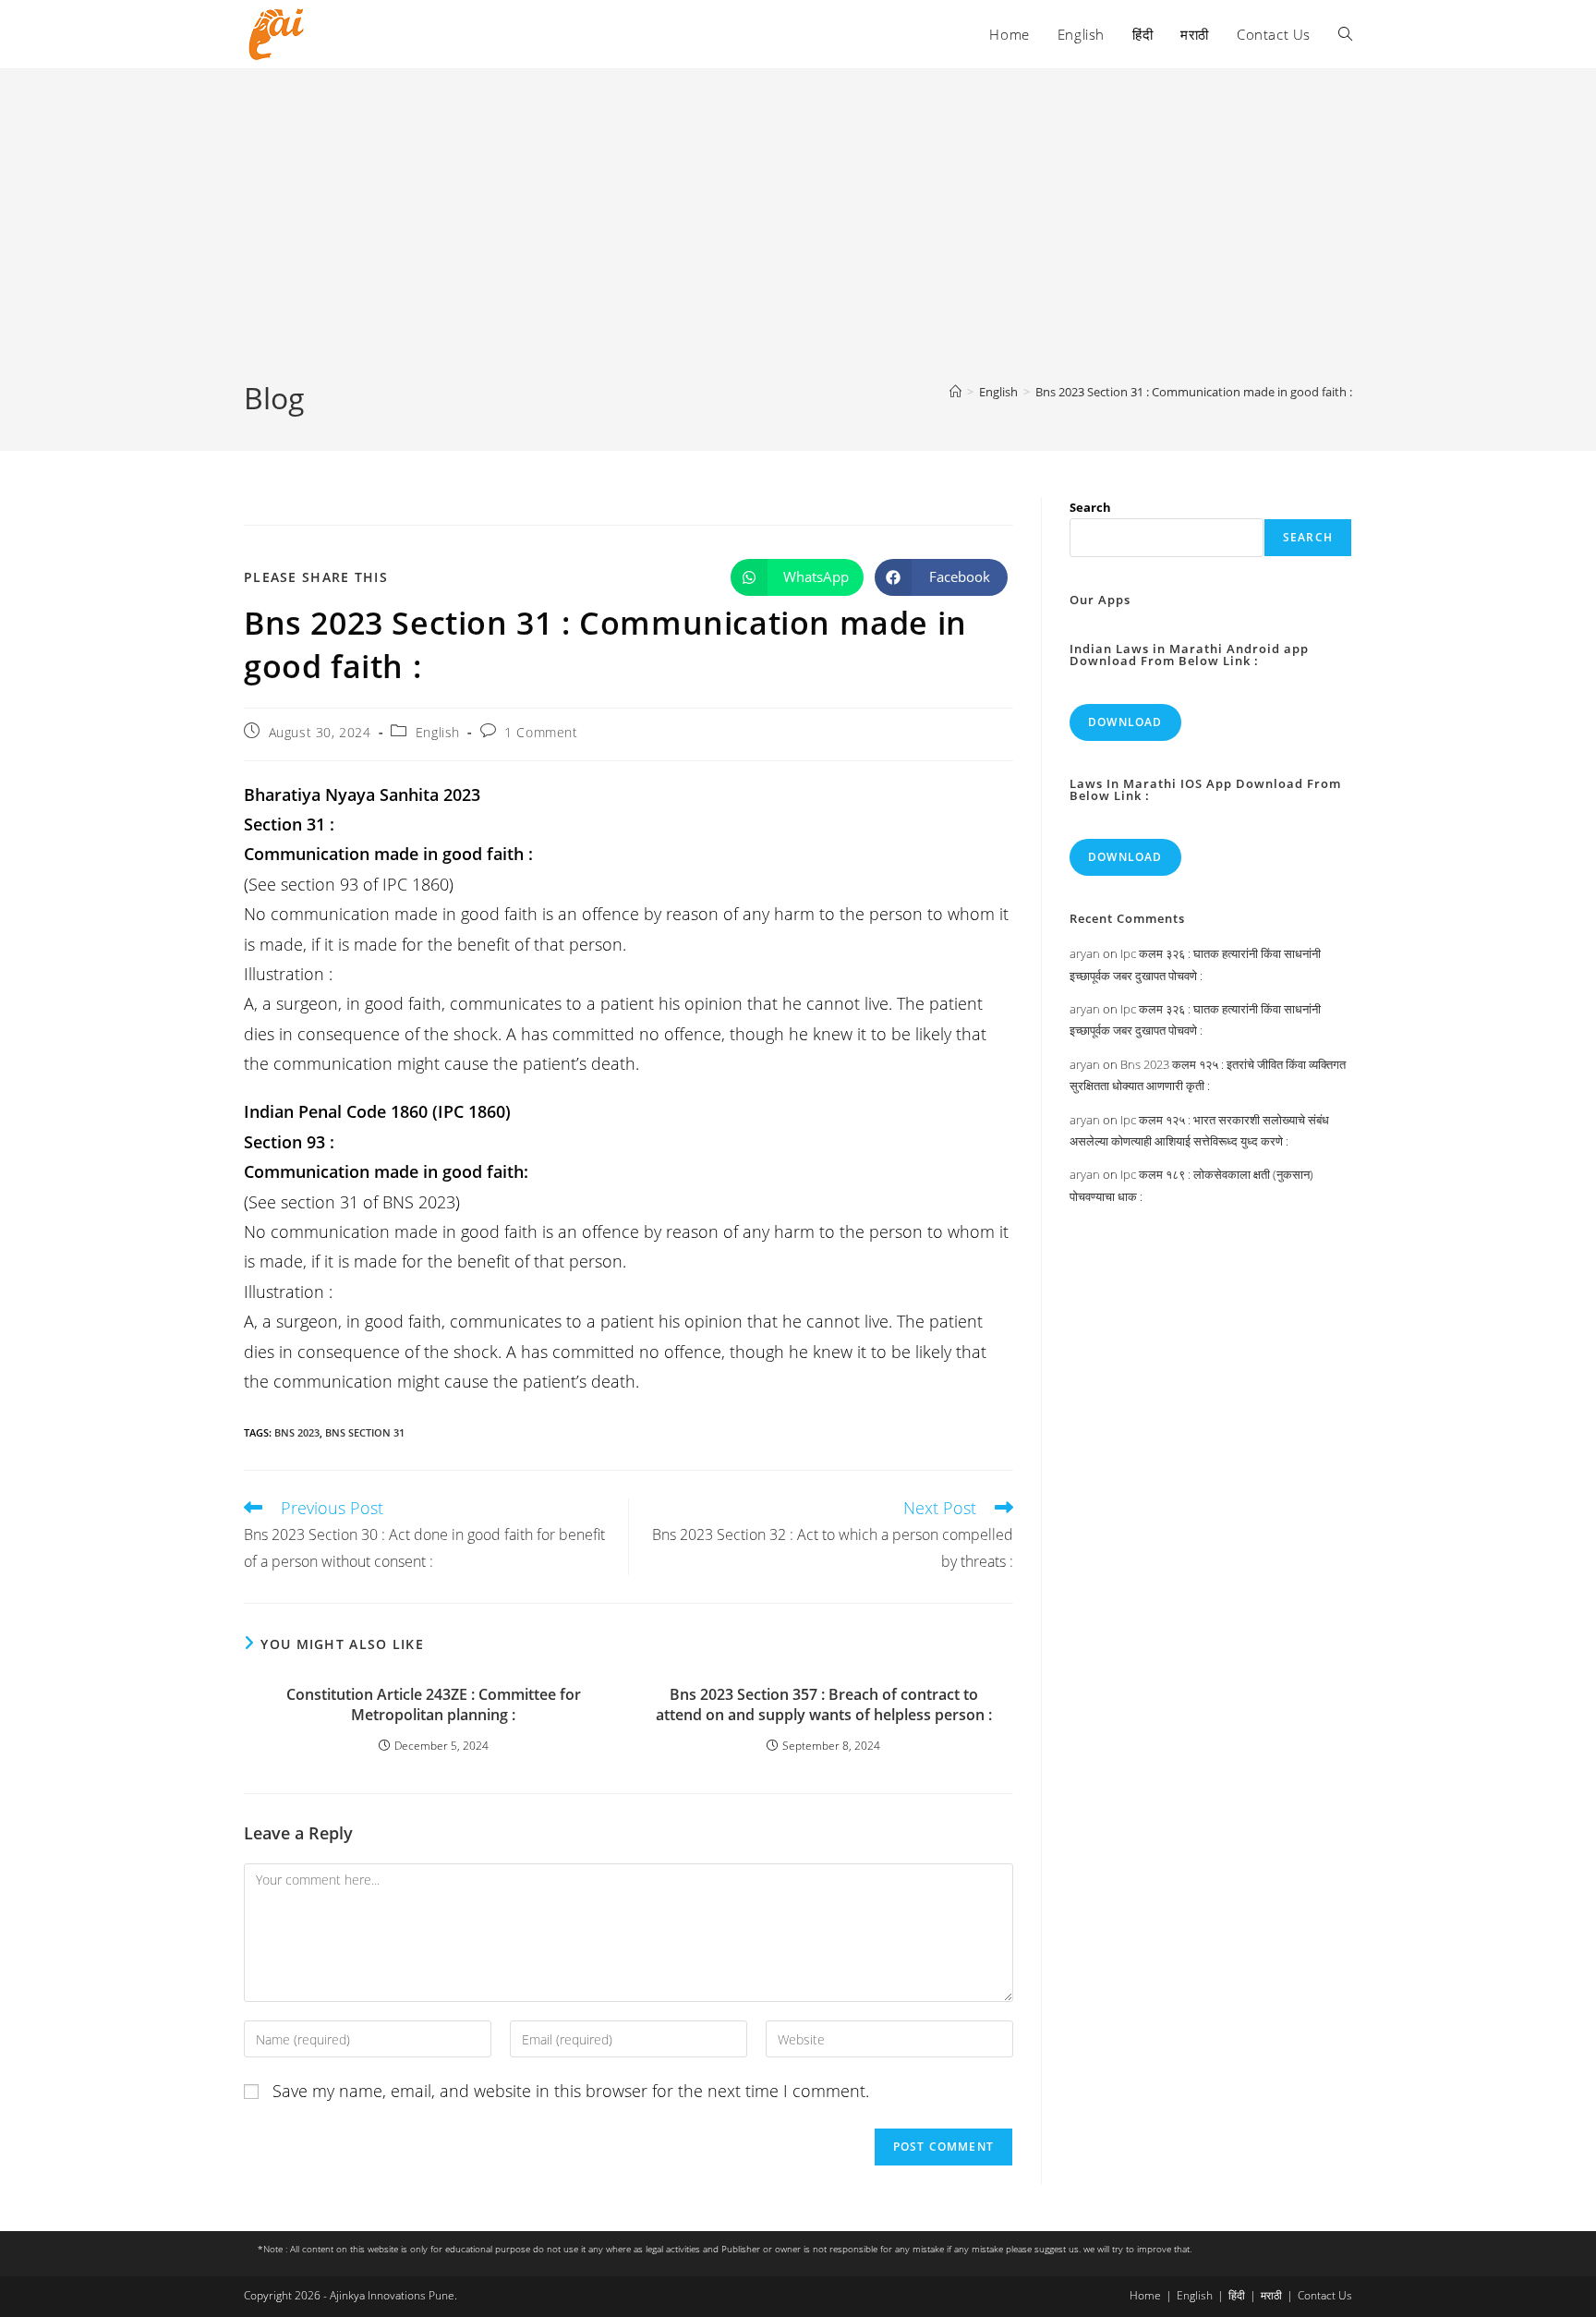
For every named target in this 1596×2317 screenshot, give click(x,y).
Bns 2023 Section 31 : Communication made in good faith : (1194, 392)
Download (1125, 722)
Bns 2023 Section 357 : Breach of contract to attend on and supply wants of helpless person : (824, 1704)
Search (1090, 507)
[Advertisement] (798, 239)
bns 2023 (297, 1432)
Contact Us (1325, 2295)
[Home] (955, 392)
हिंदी (1237, 2295)
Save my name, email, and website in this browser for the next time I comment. (571, 2091)
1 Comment (541, 732)
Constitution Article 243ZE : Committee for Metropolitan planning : (434, 1704)
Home (1145, 2295)
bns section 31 (365, 1432)
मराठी (1271, 2295)
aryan (1085, 953)
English (438, 732)
